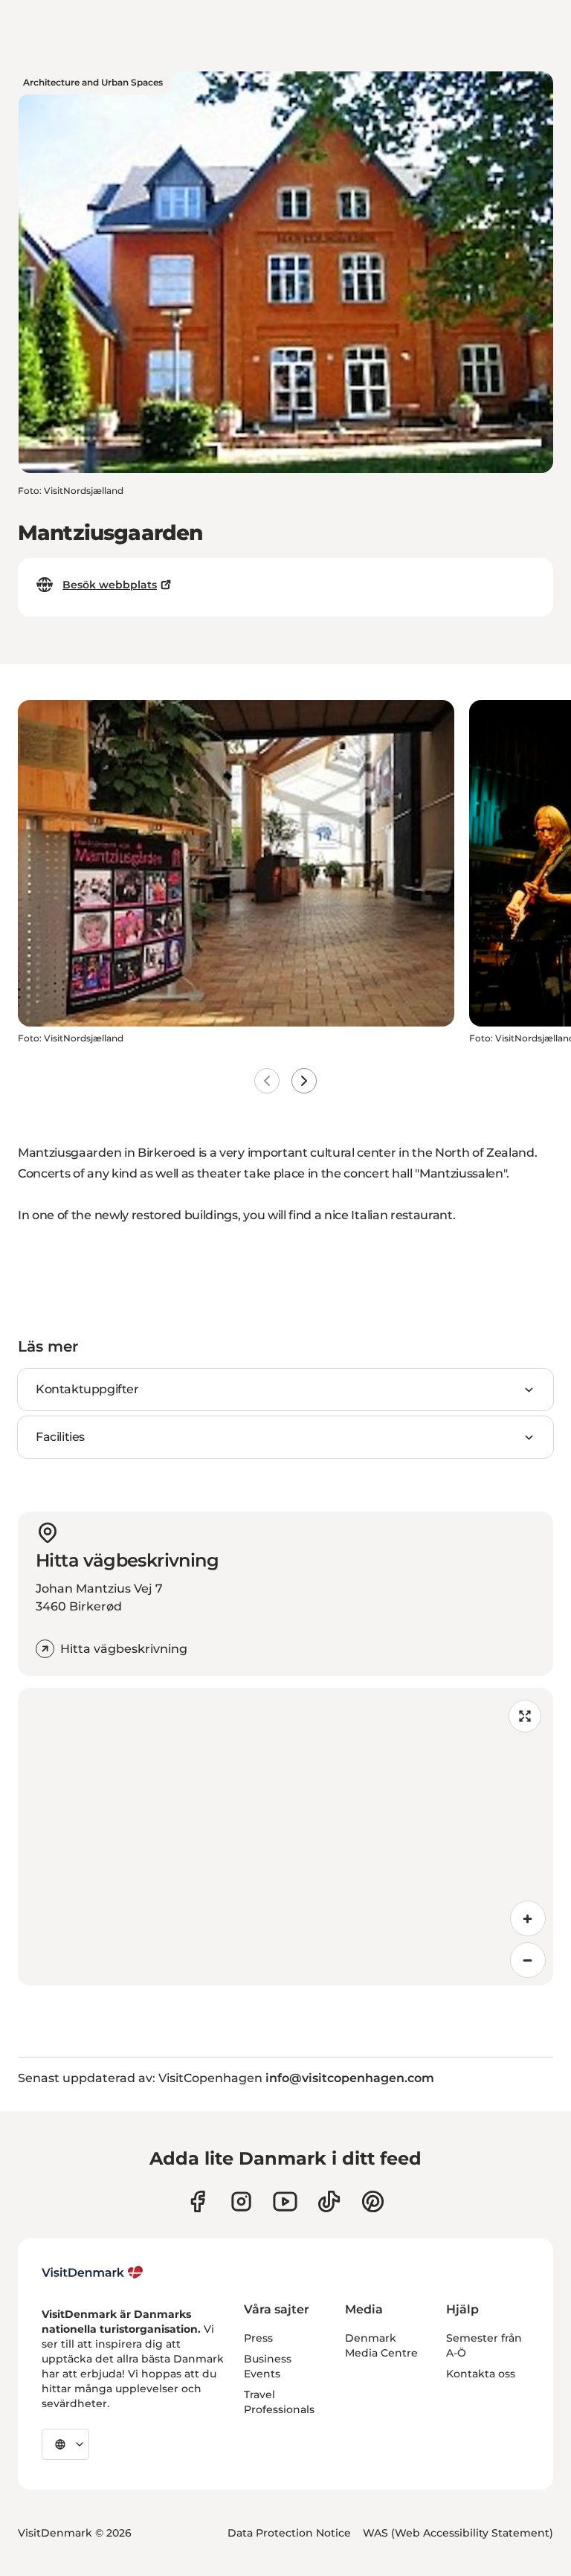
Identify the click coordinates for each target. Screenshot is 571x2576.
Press (258, 2338)
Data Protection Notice (289, 2533)
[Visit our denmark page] (197, 2201)
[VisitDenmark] (93, 2273)
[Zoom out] (528, 1960)
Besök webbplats (110, 585)
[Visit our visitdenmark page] (285, 2201)
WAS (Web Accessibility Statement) (458, 2533)
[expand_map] (525, 1716)
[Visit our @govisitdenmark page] (329, 2201)
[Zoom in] (528, 1918)
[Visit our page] (241, 2201)
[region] (285, 1837)
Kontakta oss (481, 2374)
